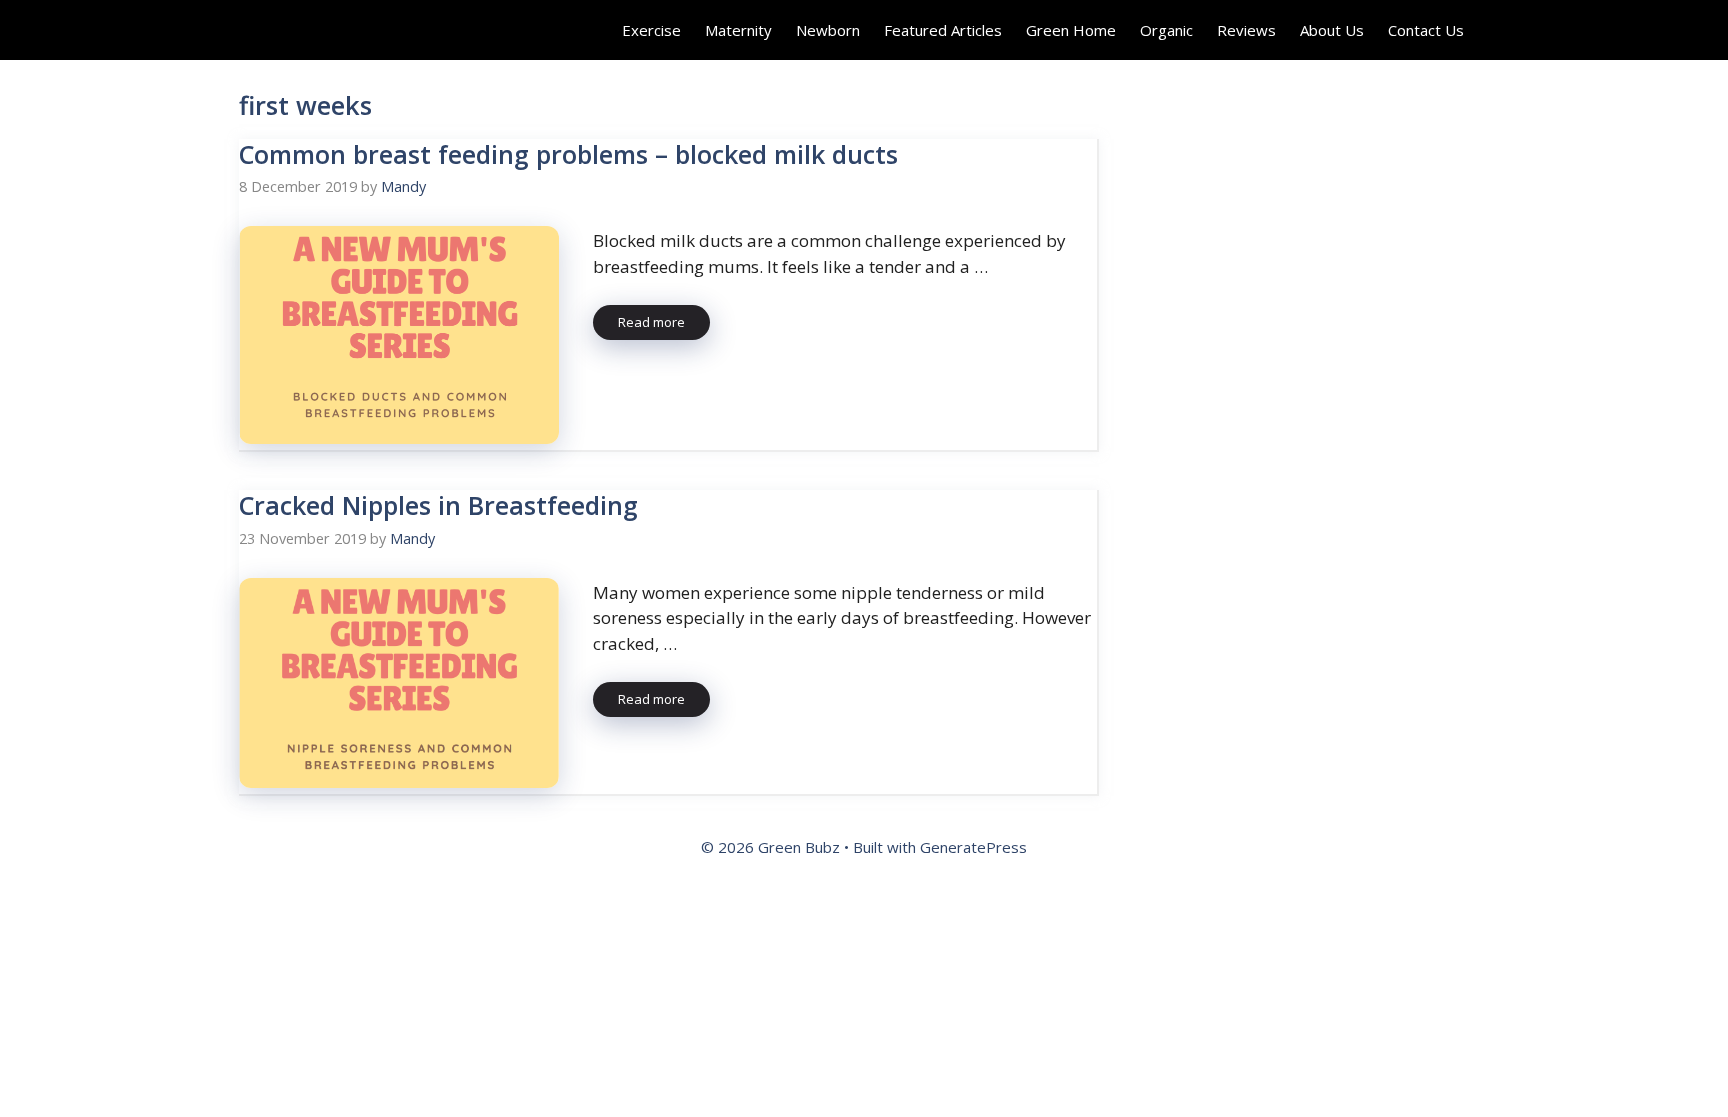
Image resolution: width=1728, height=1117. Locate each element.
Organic (1166, 30)
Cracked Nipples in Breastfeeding (438, 505)
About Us (1332, 30)
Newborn (828, 30)
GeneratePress (973, 847)
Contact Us (1426, 30)
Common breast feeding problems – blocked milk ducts (568, 154)
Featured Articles (943, 30)
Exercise (651, 30)
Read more (651, 322)
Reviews (1246, 30)
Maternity (738, 30)
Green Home (1071, 30)
